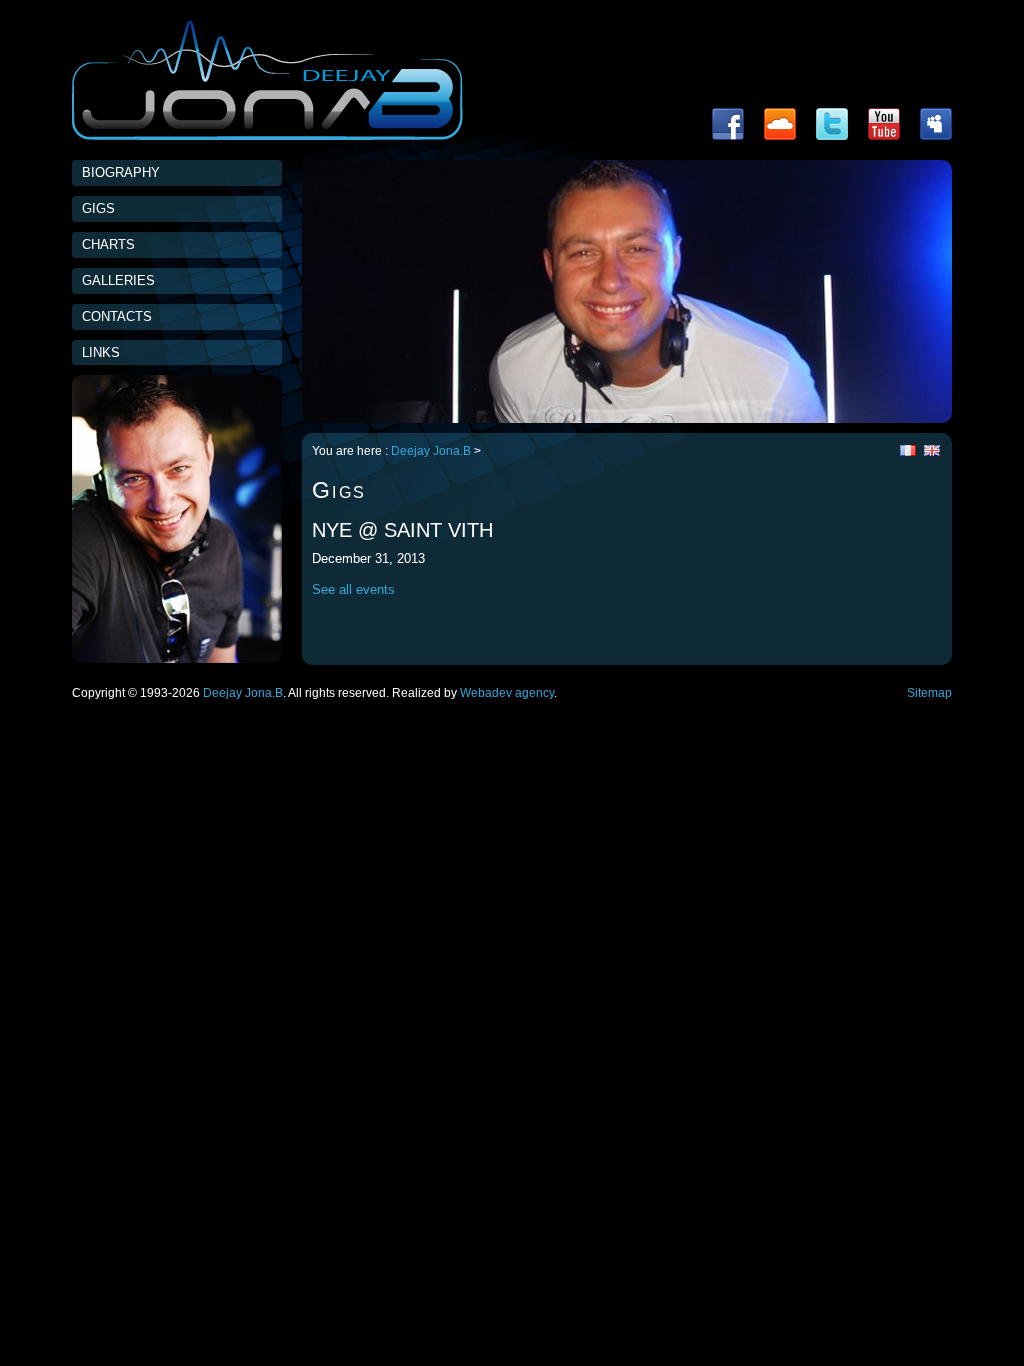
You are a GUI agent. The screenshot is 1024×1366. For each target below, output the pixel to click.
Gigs (98, 208)
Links (101, 352)
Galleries (118, 280)
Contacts (117, 316)
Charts (108, 244)
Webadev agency (507, 693)
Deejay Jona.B (431, 451)
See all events (353, 589)
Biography (121, 172)
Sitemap (929, 693)
